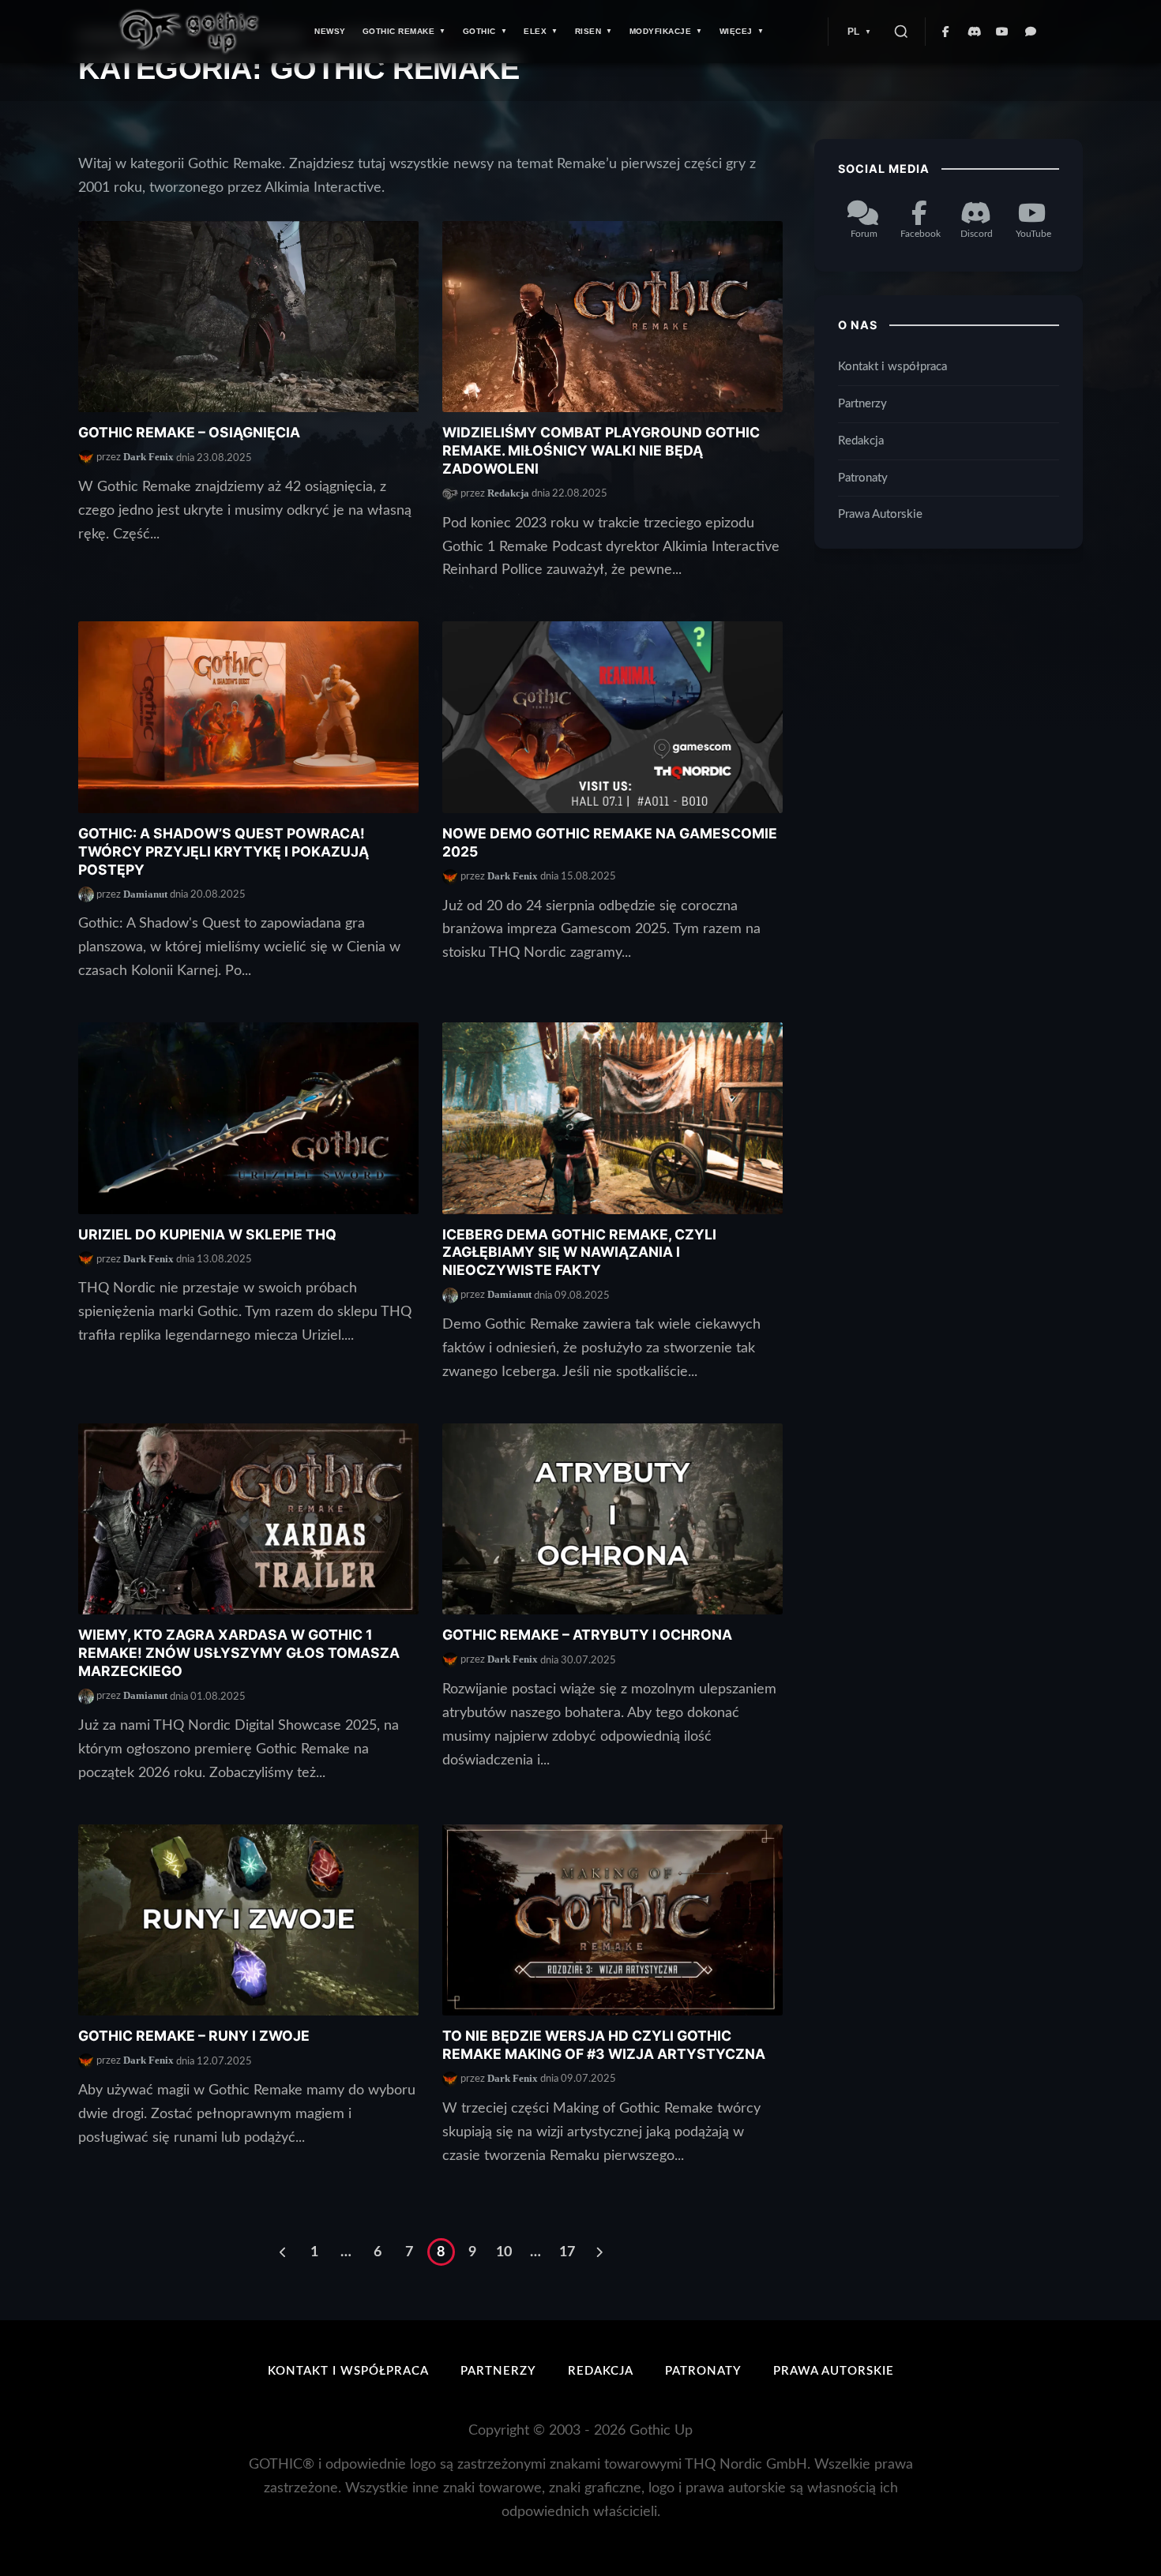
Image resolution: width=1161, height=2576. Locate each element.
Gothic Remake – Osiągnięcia (189, 432)
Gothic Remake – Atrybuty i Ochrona (587, 1635)
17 (567, 2252)
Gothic (479, 31)
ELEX (535, 31)
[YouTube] (1003, 32)
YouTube (1033, 234)
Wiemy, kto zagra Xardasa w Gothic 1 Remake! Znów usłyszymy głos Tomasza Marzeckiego (239, 1653)
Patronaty (863, 478)
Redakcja (508, 493)
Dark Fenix (148, 457)
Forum (864, 234)
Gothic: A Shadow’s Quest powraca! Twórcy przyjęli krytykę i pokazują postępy (224, 851)
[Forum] (1031, 32)
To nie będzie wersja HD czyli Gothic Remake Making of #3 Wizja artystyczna (604, 2045)
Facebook (921, 234)
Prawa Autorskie (880, 515)
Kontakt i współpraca (892, 367)
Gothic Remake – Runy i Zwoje (194, 2036)
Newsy (330, 31)
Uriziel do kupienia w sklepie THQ (207, 1234)
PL (854, 32)
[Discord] (975, 32)
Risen (588, 31)
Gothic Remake (399, 31)
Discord (977, 234)
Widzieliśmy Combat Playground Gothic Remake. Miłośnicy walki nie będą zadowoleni (601, 450)
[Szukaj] (901, 32)
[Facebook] (946, 32)
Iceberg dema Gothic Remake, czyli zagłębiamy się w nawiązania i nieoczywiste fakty (579, 1252)
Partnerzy (862, 404)
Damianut (145, 894)
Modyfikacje (661, 31)
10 (504, 2252)
